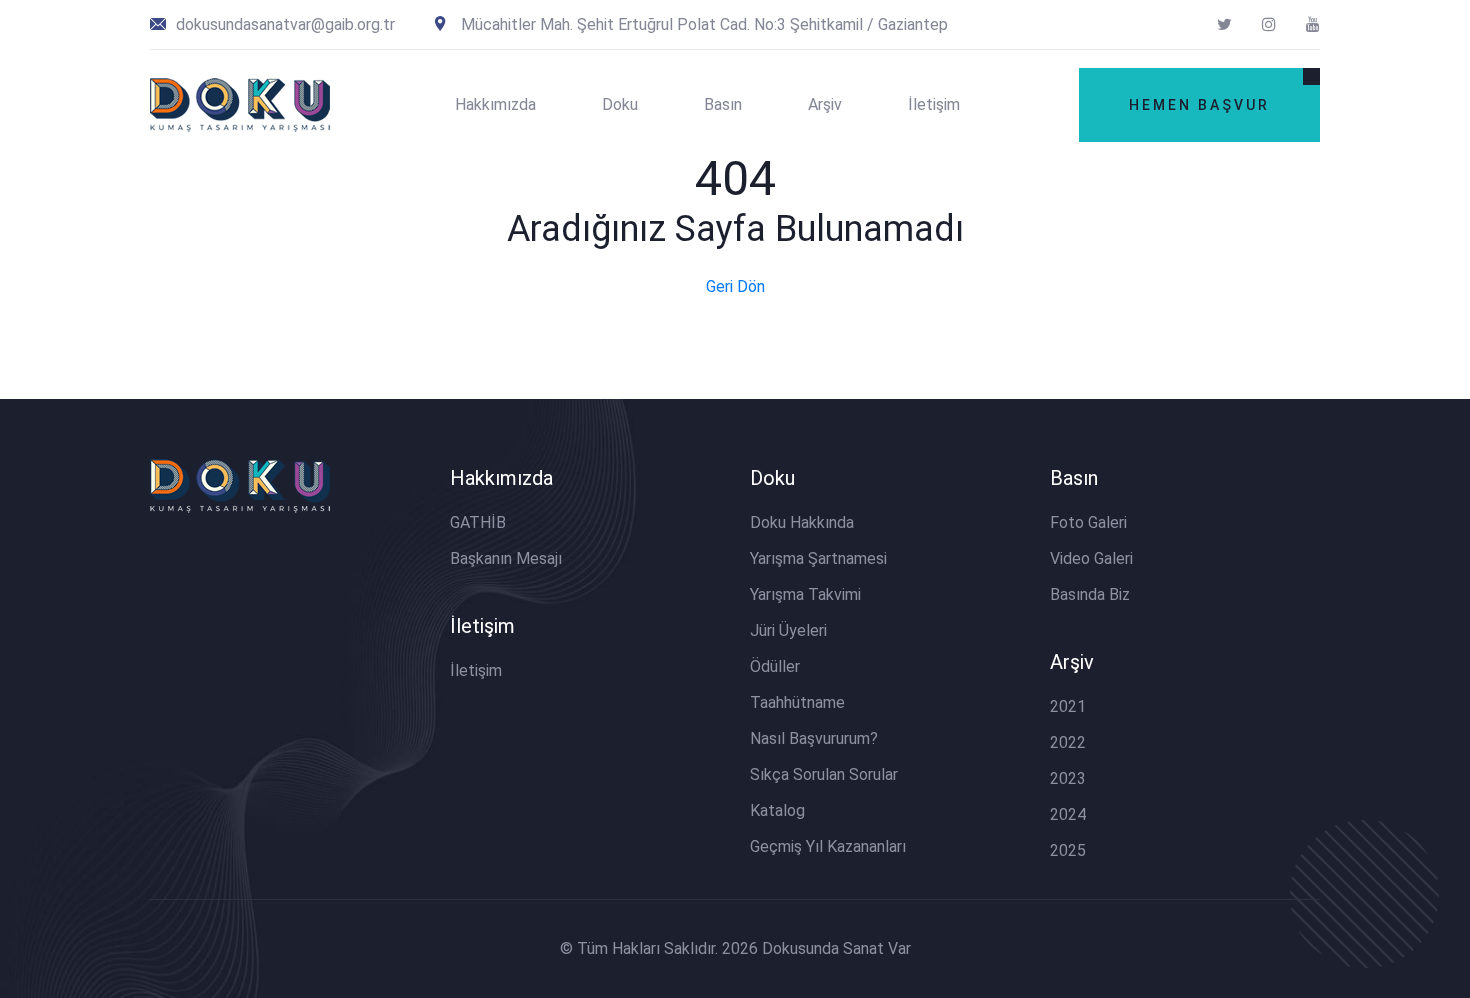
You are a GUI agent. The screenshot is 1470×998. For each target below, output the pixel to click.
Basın (723, 104)
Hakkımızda (495, 104)
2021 (1068, 706)
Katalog (777, 810)
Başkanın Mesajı (506, 558)
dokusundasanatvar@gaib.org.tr (283, 24)
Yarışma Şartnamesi (818, 558)
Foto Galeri (1088, 522)
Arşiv (825, 104)
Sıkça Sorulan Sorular (824, 774)
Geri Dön (735, 286)
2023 (1068, 778)
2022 (1068, 742)
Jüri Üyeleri (788, 630)
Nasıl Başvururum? (814, 738)
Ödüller (775, 666)
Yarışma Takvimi (805, 594)
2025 (1068, 850)
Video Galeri (1091, 558)
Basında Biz (1090, 594)
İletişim (934, 104)
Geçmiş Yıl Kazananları (828, 846)
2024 (1068, 814)
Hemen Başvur (1199, 105)
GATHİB (478, 522)
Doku (620, 104)
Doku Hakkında (802, 522)
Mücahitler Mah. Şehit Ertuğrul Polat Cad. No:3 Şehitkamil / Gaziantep (702, 24)
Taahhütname (797, 702)
